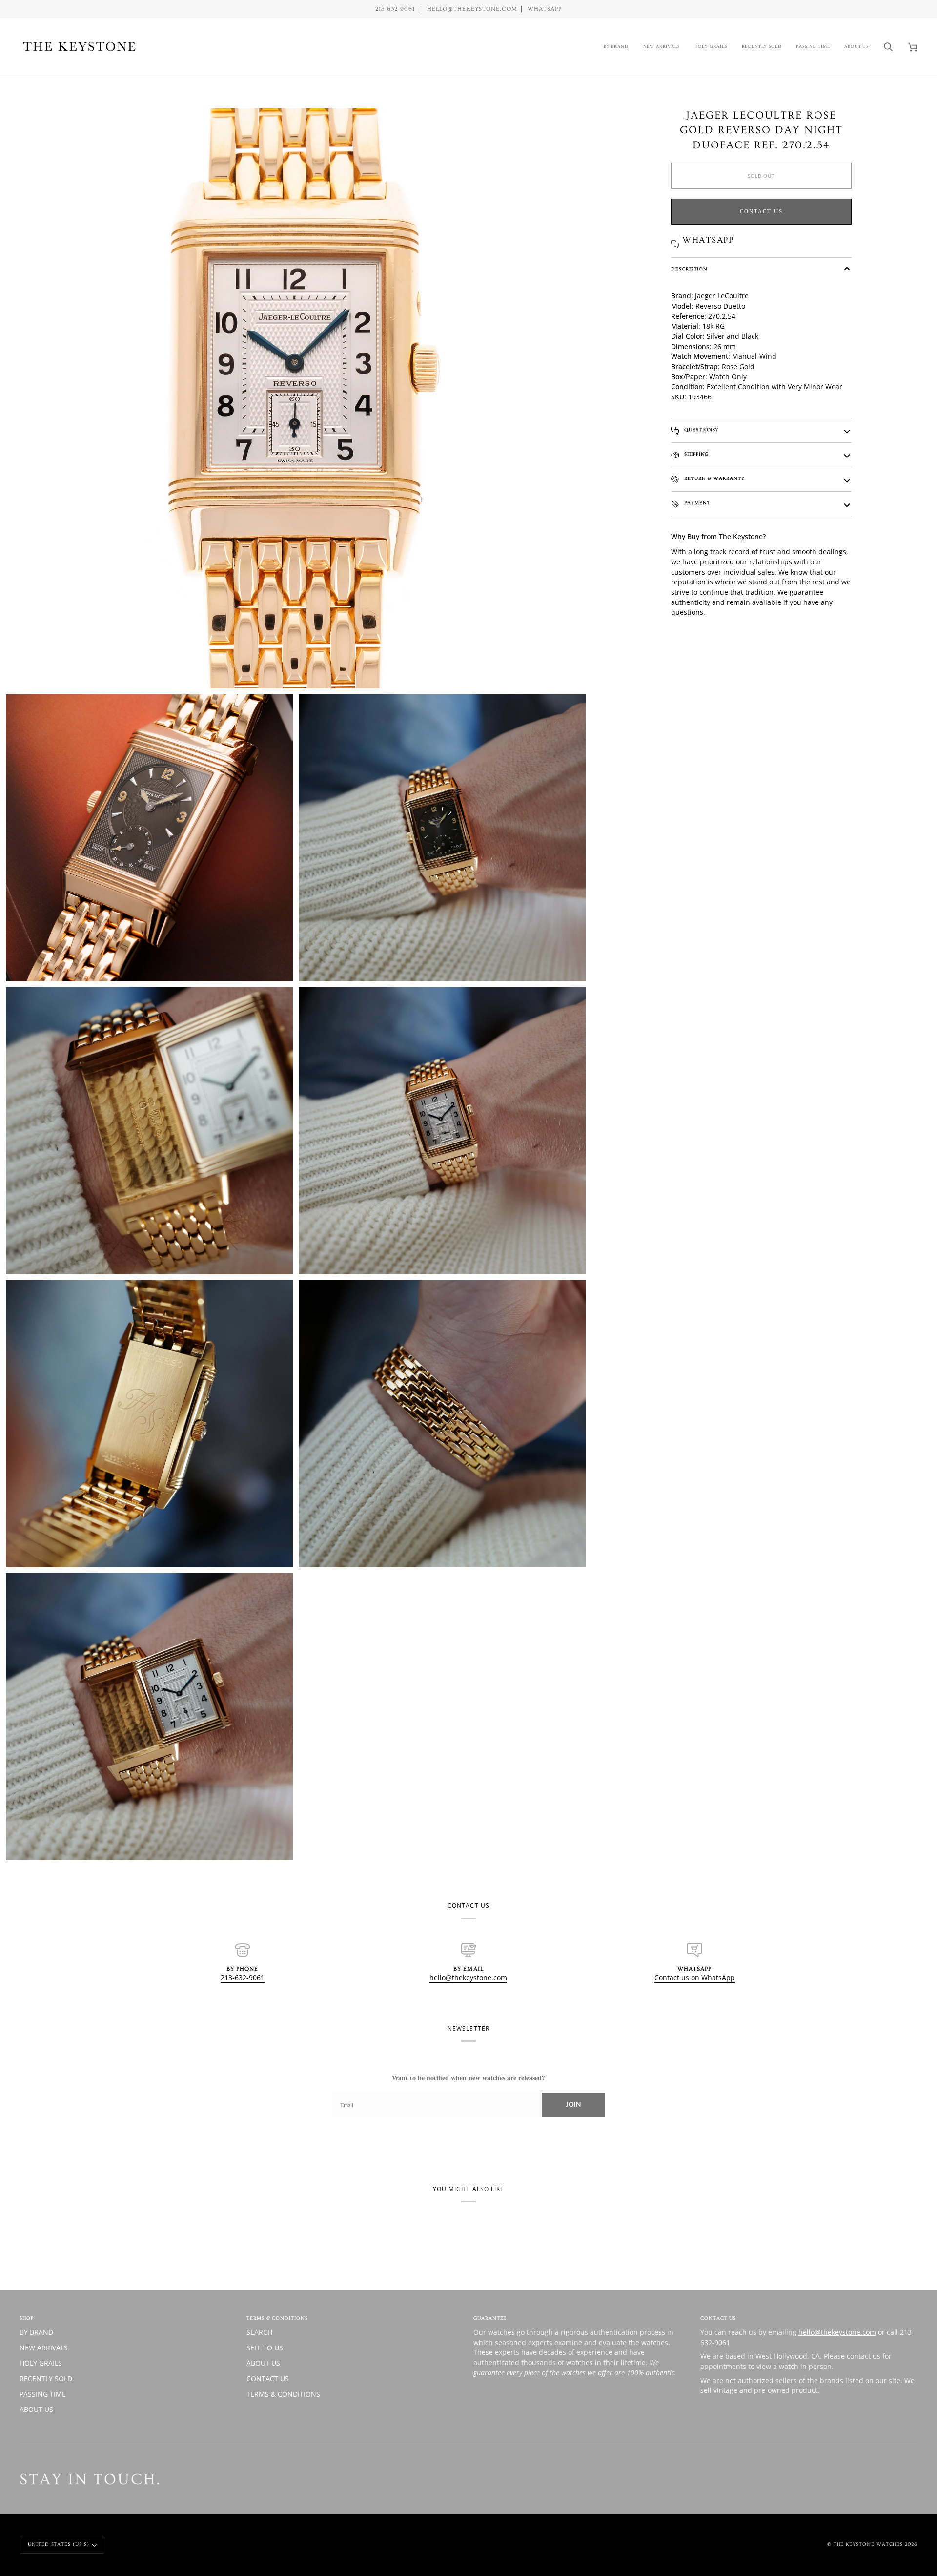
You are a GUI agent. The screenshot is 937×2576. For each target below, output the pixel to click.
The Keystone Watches (868, 2544)
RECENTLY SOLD (46, 2379)
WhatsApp (545, 9)
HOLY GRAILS (41, 2363)
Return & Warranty (713, 478)
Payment (696, 503)
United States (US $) (59, 2544)
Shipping (695, 454)
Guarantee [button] (490, 2318)
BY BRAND (36, 2332)
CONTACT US (268, 2379)
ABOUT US (36, 2409)
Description (689, 269)
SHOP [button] (27, 2318)
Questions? (700, 430)
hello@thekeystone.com (468, 1978)
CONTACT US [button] (718, 2318)
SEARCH (259, 2332)
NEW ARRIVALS (44, 2348)
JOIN (573, 2105)
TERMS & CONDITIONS (283, 2394)
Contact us (761, 211)
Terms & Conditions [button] (277, 2318)
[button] (616, 47)
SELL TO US (265, 2348)
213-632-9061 (243, 1978)
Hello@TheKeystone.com (472, 9)
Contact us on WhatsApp (695, 1978)
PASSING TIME (43, 2394)
